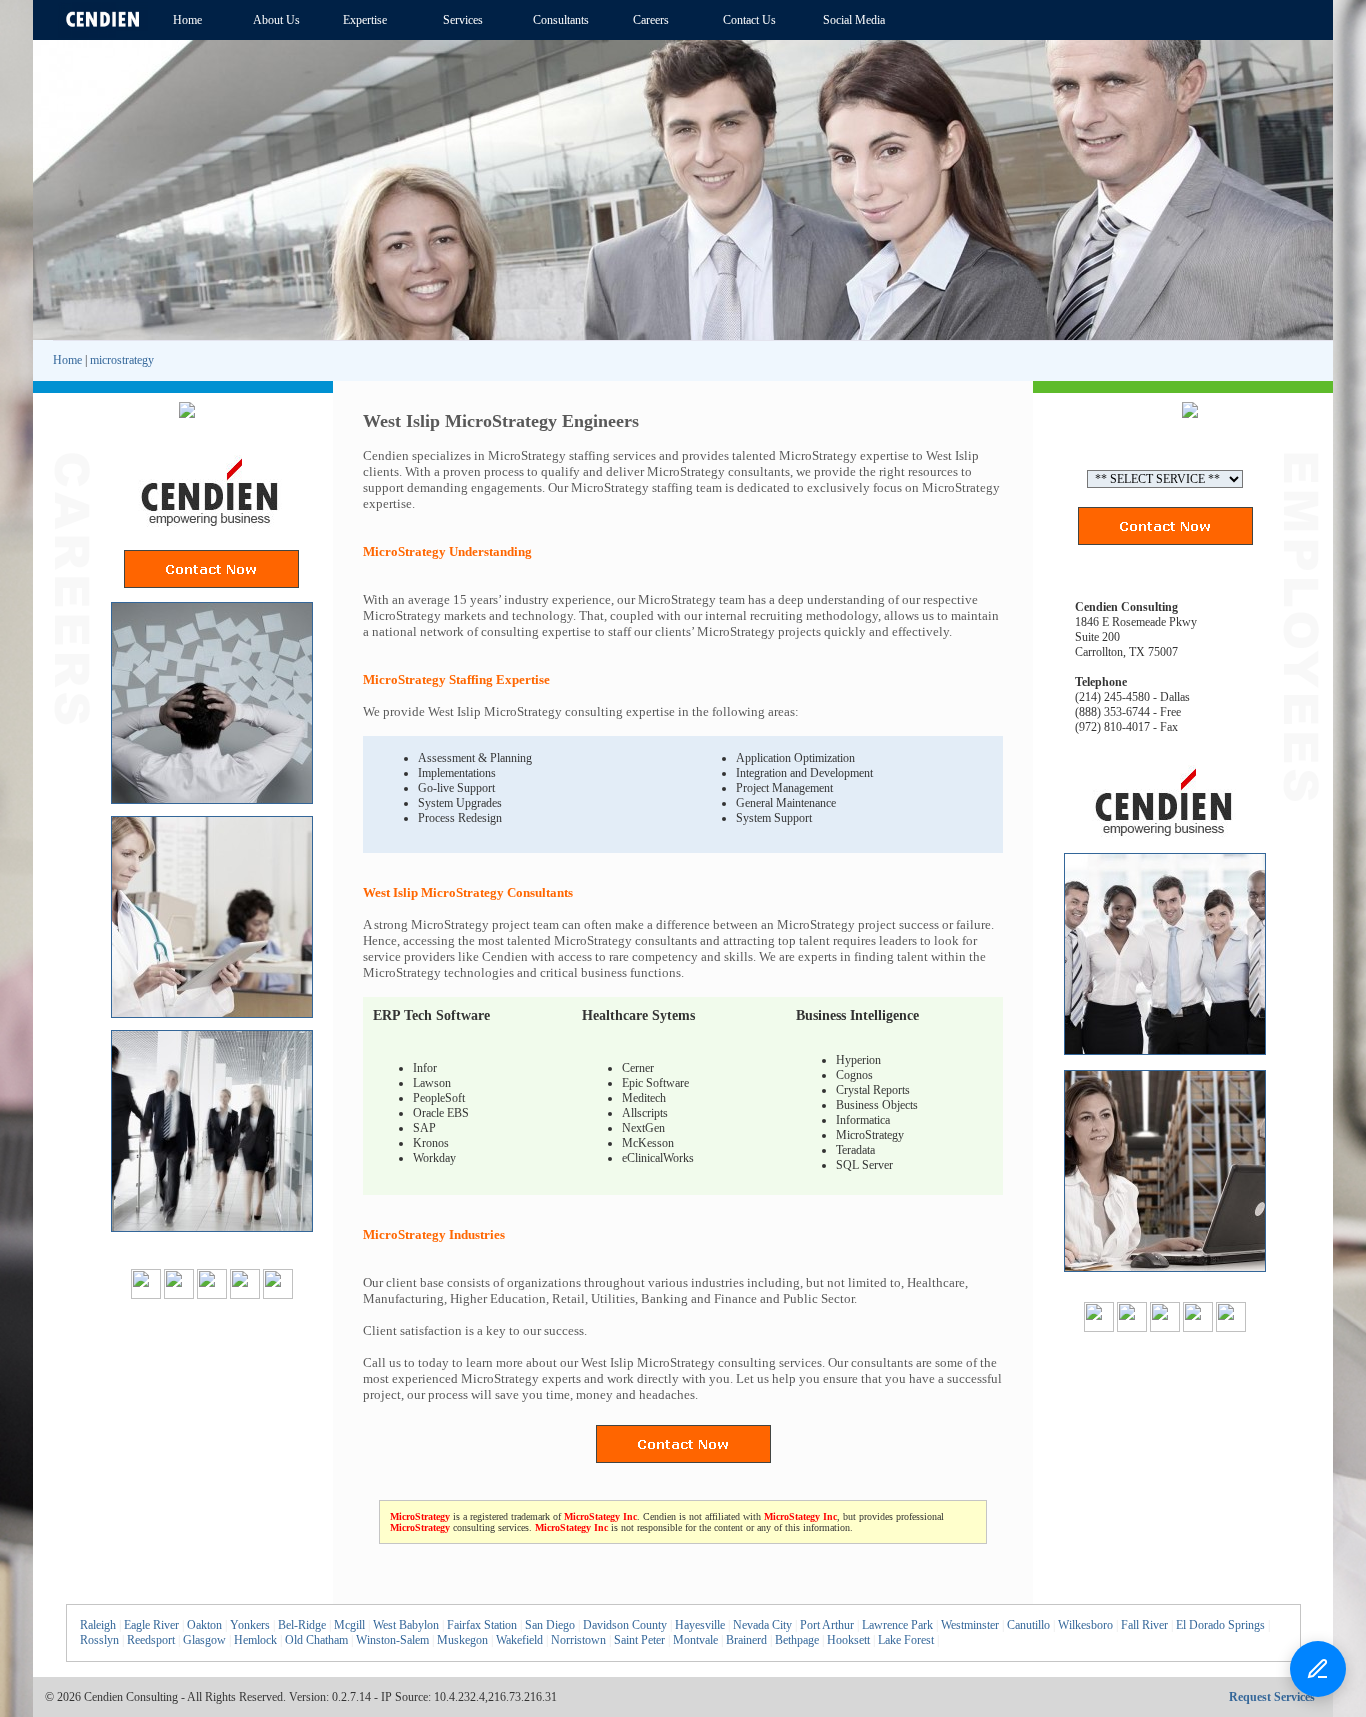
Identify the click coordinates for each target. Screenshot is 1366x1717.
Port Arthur (827, 1625)
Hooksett (848, 1640)
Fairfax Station (482, 1625)
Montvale (695, 1640)
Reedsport (151, 1640)
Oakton (204, 1625)
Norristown (578, 1640)
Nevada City (762, 1625)
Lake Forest (906, 1640)
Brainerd (746, 1640)
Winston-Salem (392, 1640)
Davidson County (625, 1625)
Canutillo (1028, 1625)
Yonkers (250, 1625)
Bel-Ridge (302, 1625)
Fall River (1144, 1625)
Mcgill (349, 1625)
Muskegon (462, 1640)
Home (67, 360)
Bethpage (797, 1640)
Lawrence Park (897, 1625)
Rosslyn (99, 1640)
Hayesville (700, 1625)
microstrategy (122, 360)
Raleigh (98, 1625)
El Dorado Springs (1220, 1625)
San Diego (550, 1625)
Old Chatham (316, 1640)
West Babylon (406, 1625)
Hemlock (255, 1640)
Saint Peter (639, 1640)
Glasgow (204, 1640)
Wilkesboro (1085, 1625)
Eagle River (151, 1625)
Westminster (970, 1625)
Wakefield (519, 1640)
